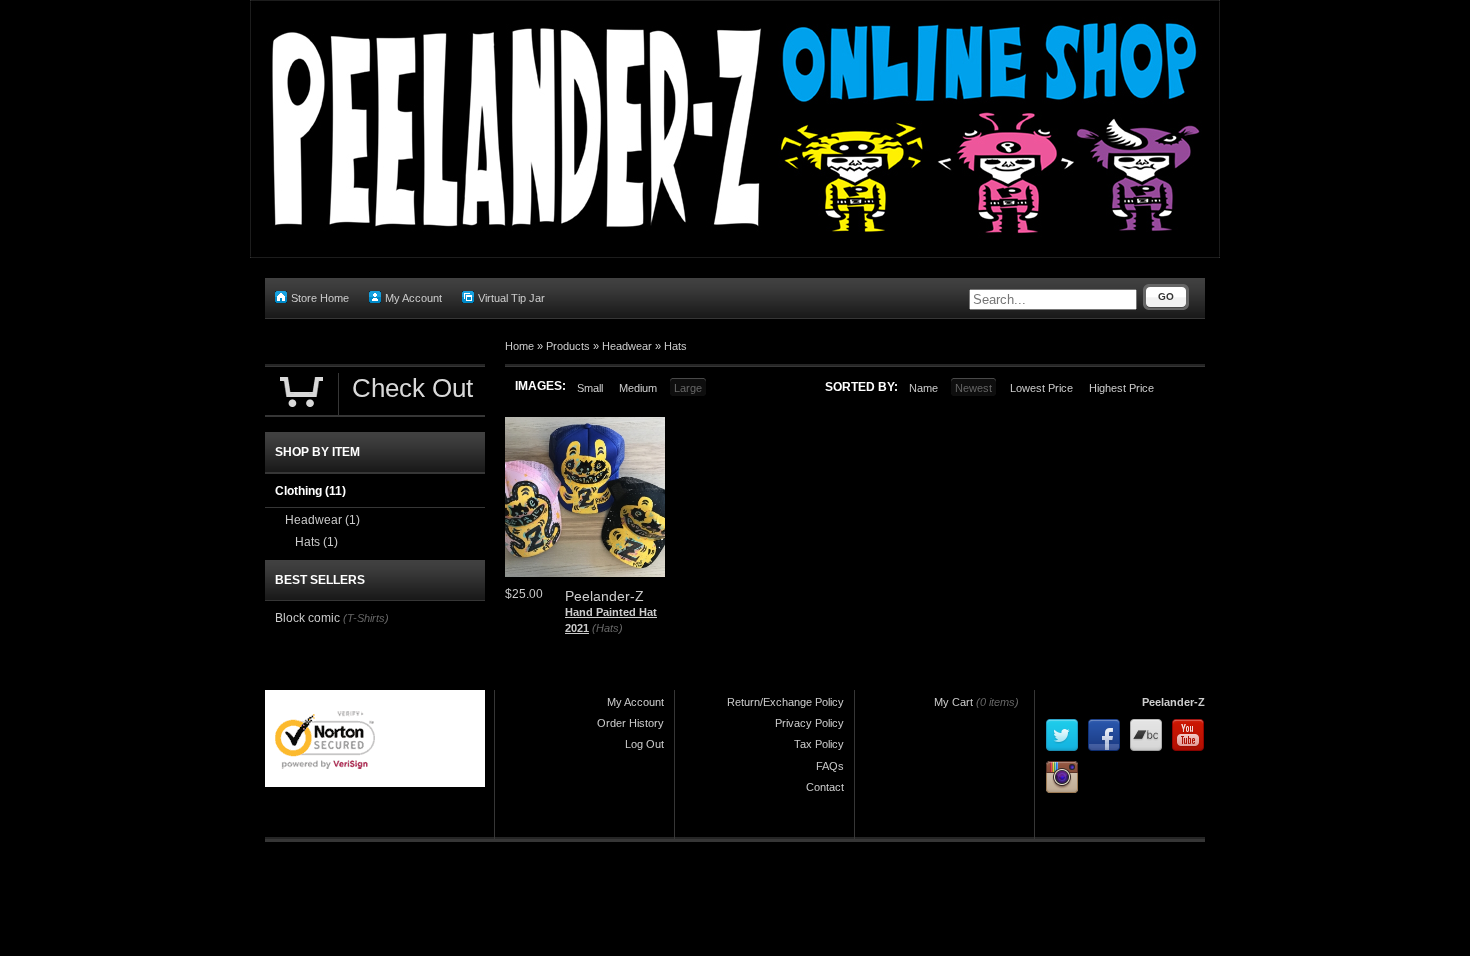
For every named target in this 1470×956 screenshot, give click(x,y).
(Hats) (607, 628)
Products (568, 346)
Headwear (627, 346)
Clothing (310, 491)
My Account (413, 298)
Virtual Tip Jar (511, 298)
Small (590, 388)
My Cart (953, 702)
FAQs (830, 766)
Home (519, 346)
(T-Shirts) (366, 618)
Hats (675, 346)
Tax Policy (819, 744)
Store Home (320, 298)
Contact (825, 787)
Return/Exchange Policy (785, 702)
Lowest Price (1041, 388)
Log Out (644, 744)
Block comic (307, 618)
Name (923, 388)
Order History (630, 723)
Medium (638, 388)
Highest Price (1121, 388)
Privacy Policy (809, 723)
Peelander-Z (1173, 702)
